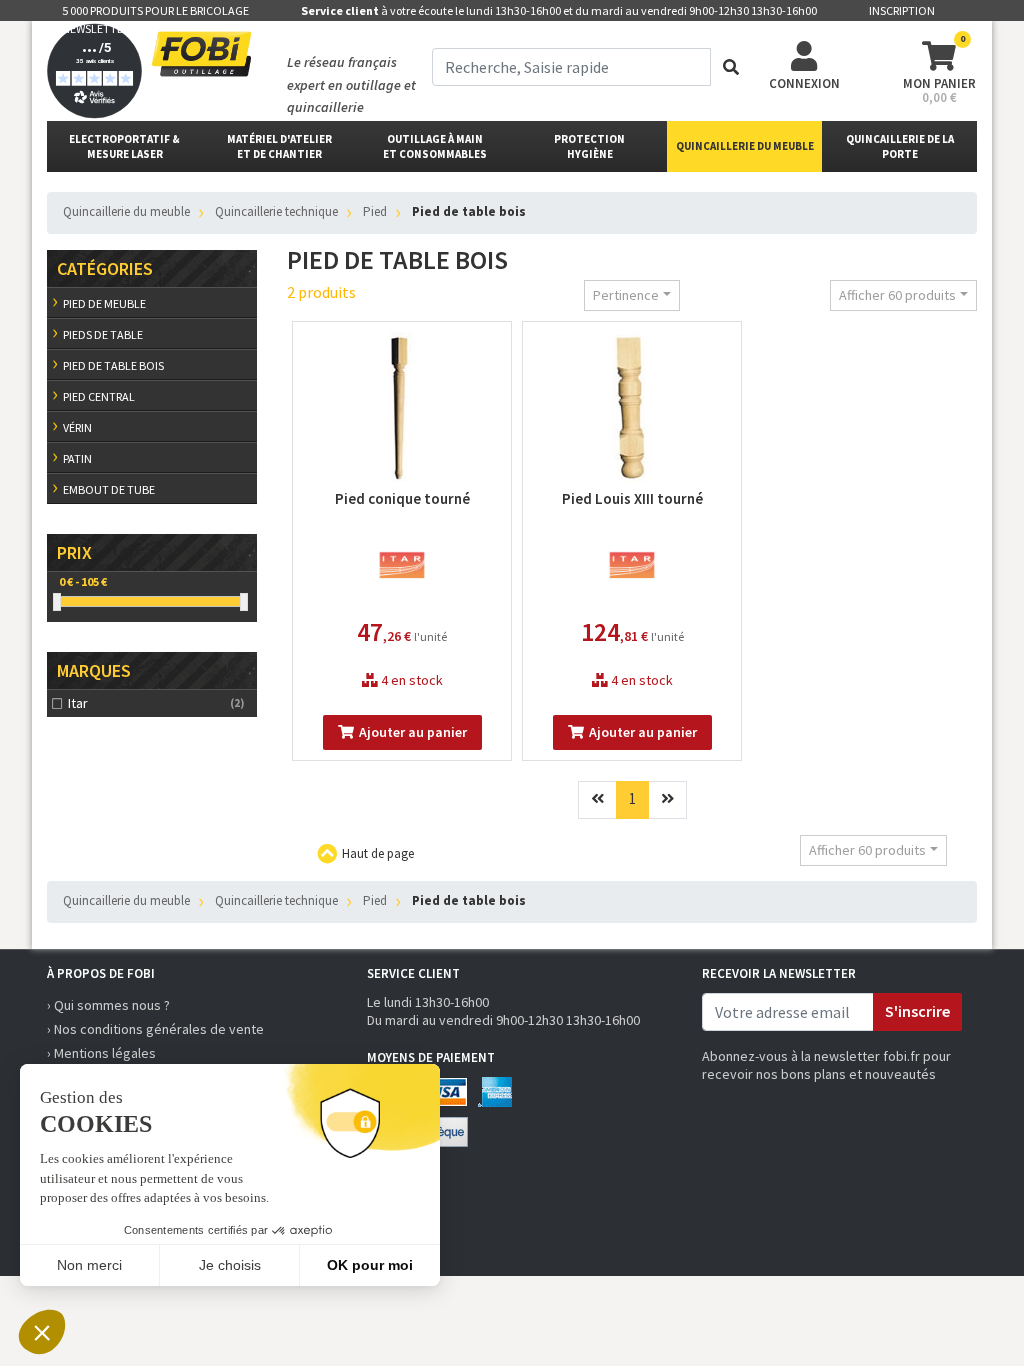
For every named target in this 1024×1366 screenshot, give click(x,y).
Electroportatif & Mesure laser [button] (124, 146)
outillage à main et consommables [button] (435, 146)
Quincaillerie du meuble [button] (745, 146)
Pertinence (626, 295)
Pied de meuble (104, 303)
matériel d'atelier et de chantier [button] (279, 146)
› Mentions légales (101, 1053)
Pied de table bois (113, 365)
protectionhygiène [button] (589, 146)
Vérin (77, 427)
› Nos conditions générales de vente (155, 1029)
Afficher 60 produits (897, 295)
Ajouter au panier (413, 732)
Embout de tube (109, 489)
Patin (77, 458)
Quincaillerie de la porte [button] (900, 146)
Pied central (99, 396)
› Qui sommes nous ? (108, 1005)
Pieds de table (103, 334)
